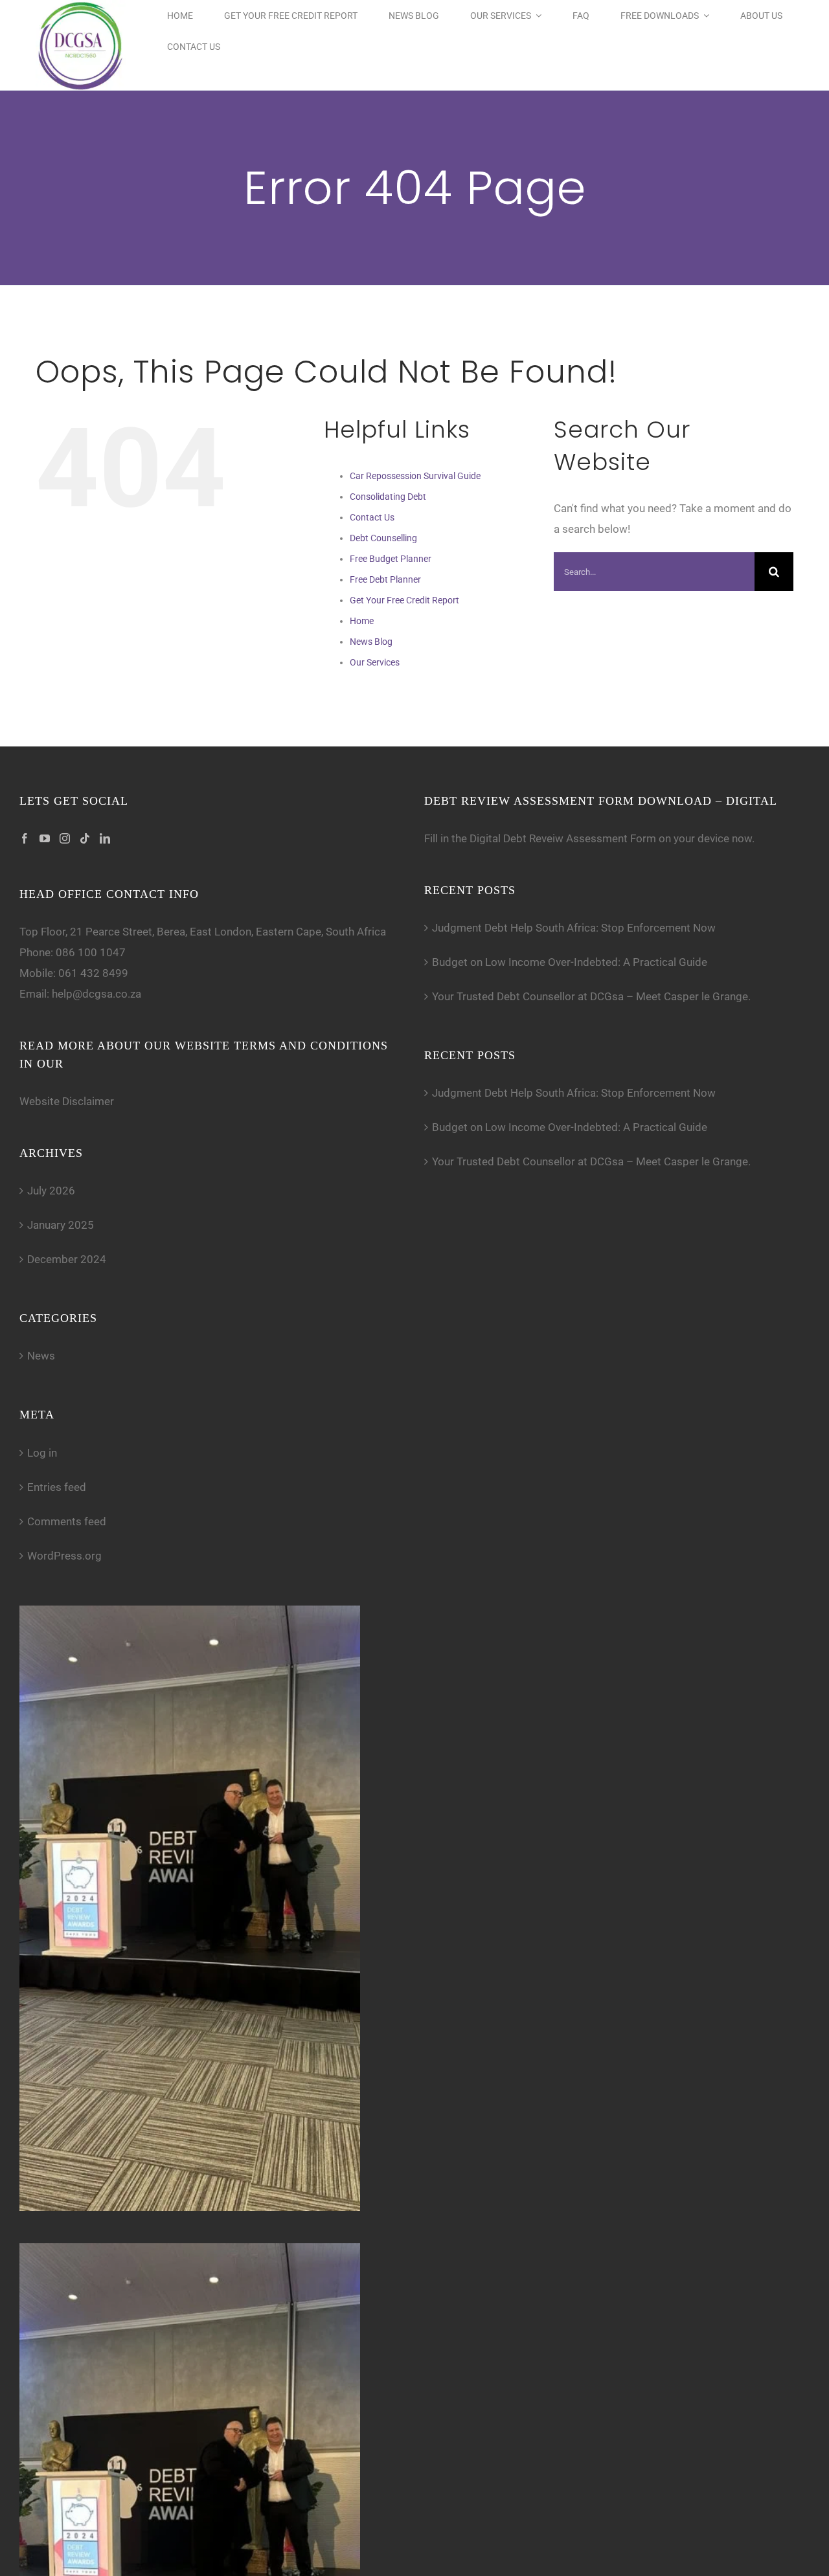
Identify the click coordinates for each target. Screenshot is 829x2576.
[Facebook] (25, 838)
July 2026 (51, 1191)
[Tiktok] (85, 838)
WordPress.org (64, 1556)
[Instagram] (65, 838)
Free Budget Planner (391, 559)
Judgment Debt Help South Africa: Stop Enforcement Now (574, 928)
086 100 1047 (91, 952)
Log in (42, 1453)
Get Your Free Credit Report (404, 600)
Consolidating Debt (388, 497)
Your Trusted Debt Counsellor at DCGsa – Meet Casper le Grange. (591, 996)
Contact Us (372, 517)
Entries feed (57, 1487)
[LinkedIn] (105, 838)
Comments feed (67, 1521)
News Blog (371, 642)
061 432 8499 (93, 973)
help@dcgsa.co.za (97, 994)
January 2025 (61, 1225)
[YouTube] (45, 838)
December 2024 (67, 1259)
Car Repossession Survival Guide (415, 476)
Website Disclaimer (67, 1101)
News (41, 1356)
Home (362, 621)
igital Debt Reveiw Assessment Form (566, 838)
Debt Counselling (383, 538)
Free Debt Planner (385, 579)
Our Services (375, 662)
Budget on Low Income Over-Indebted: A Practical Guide (570, 962)
